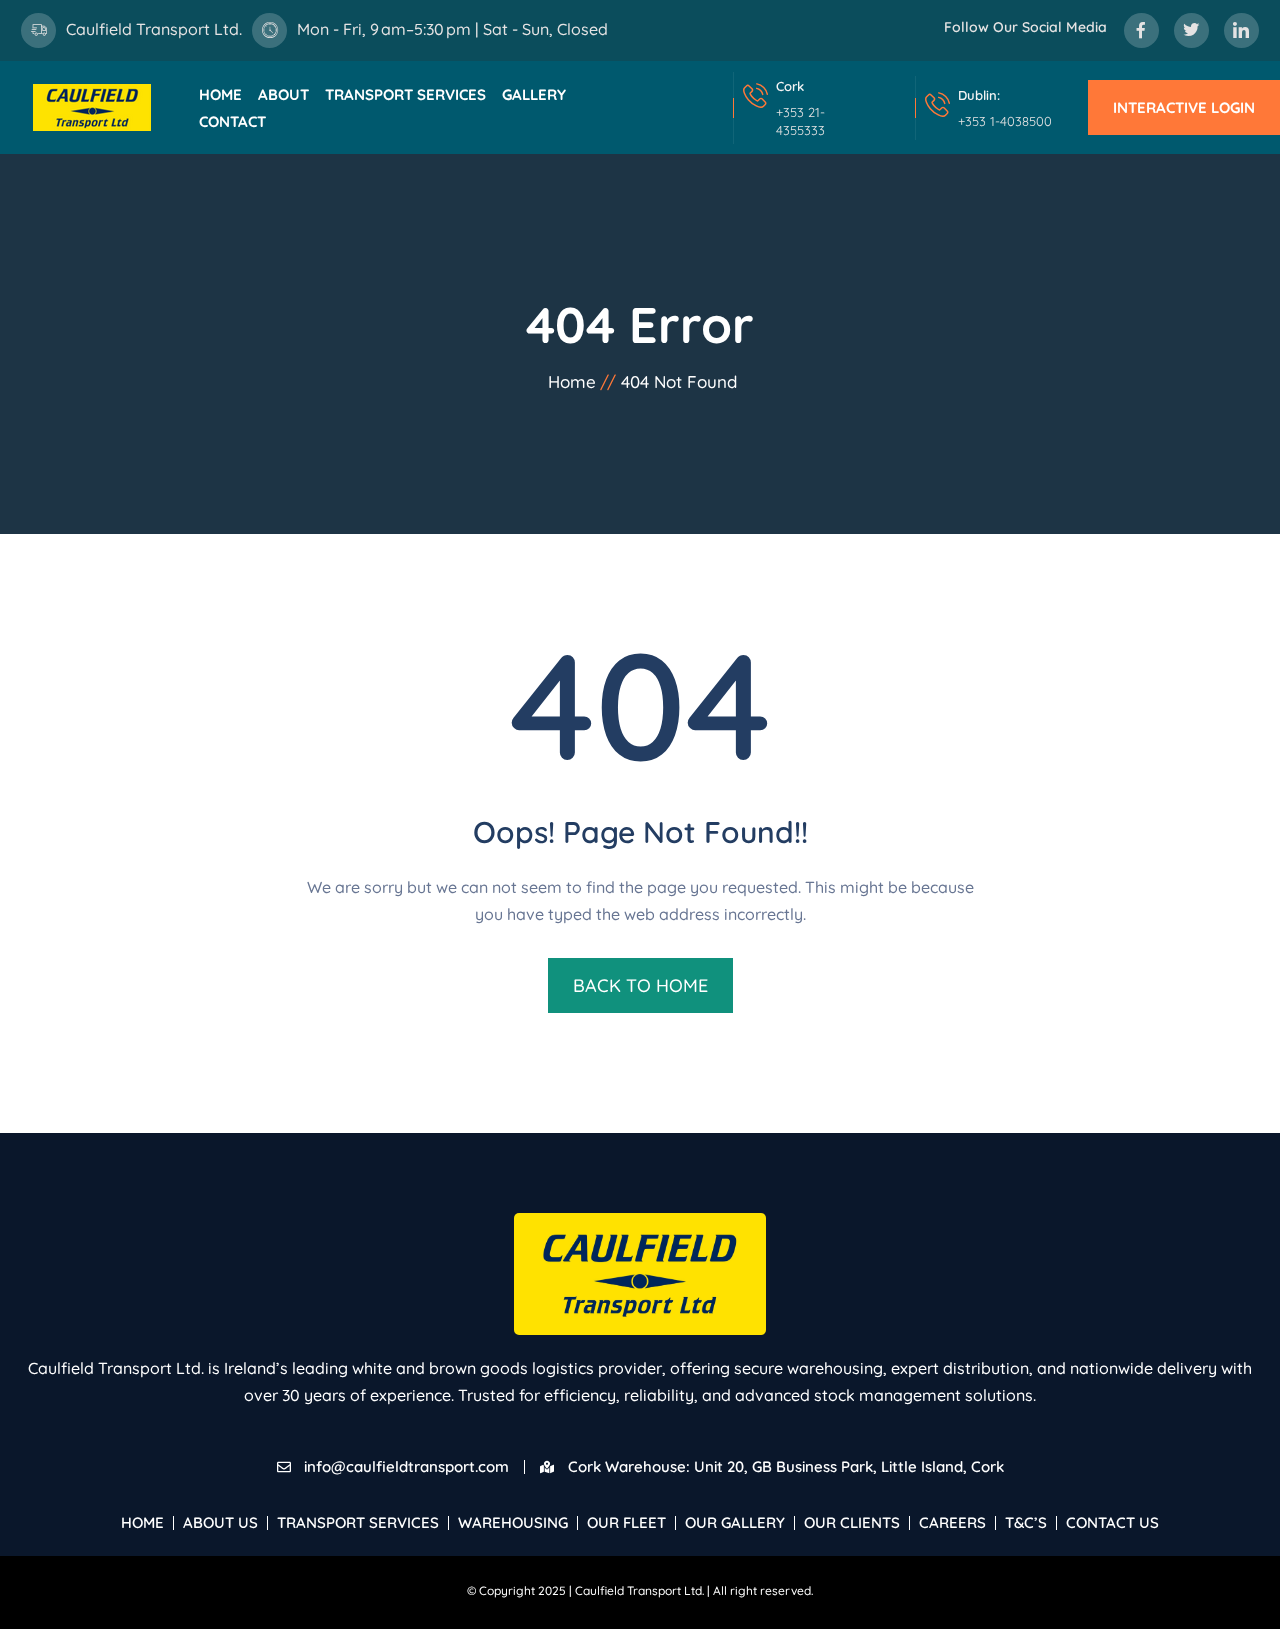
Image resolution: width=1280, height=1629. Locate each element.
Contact (232, 121)
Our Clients (852, 1522)
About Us (220, 1522)
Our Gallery (735, 1522)
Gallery (534, 94)
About (283, 94)
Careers (952, 1522)
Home (220, 94)
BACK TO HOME (640, 985)
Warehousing (513, 1522)
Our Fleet (626, 1522)
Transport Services (405, 94)
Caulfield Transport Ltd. (154, 29)
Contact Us (1112, 1522)
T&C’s (1026, 1522)
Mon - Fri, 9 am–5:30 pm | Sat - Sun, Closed (452, 29)
